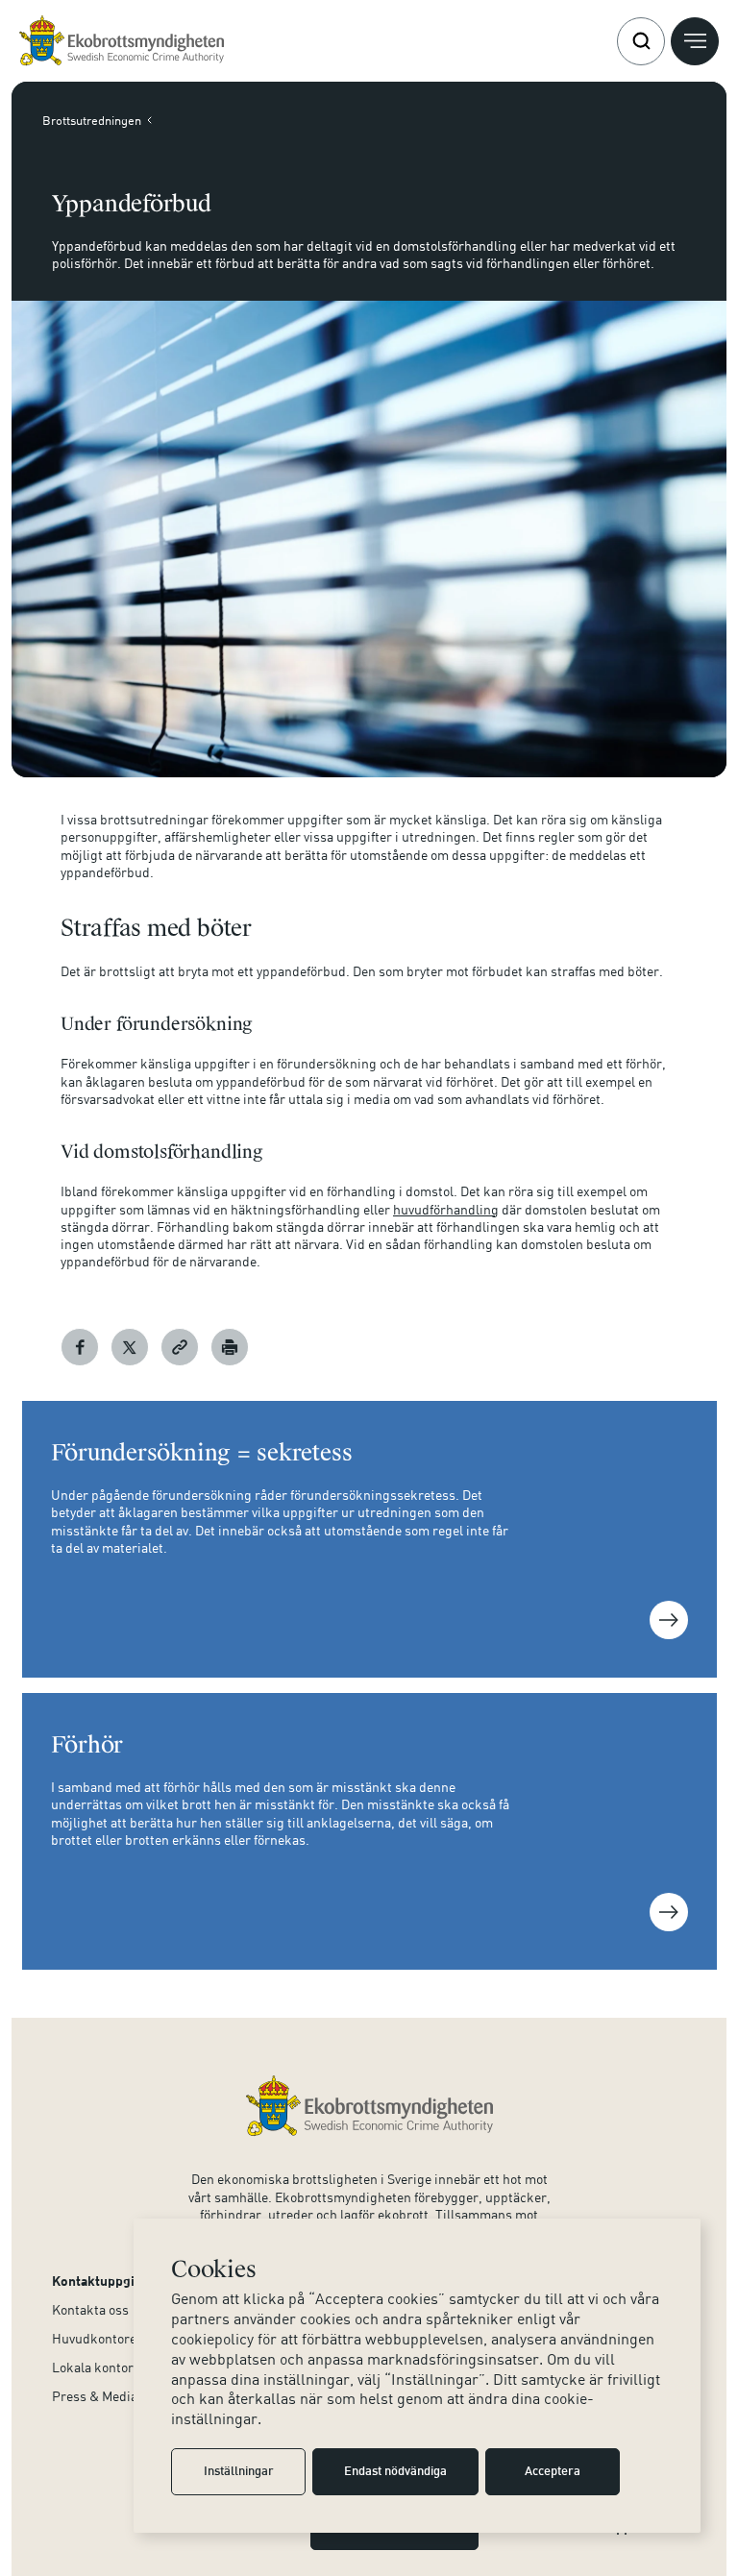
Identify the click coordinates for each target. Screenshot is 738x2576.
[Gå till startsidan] (122, 41)
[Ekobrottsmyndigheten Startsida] (369, 2106)
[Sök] (641, 41)
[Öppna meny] (695, 41)
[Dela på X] (130, 1347)
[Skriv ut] (230, 1347)
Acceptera (553, 2472)
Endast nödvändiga (395, 2472)
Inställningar (239, 2472)
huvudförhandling (446, 1209)
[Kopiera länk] (180, 1347)
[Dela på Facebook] (80, 1347)
